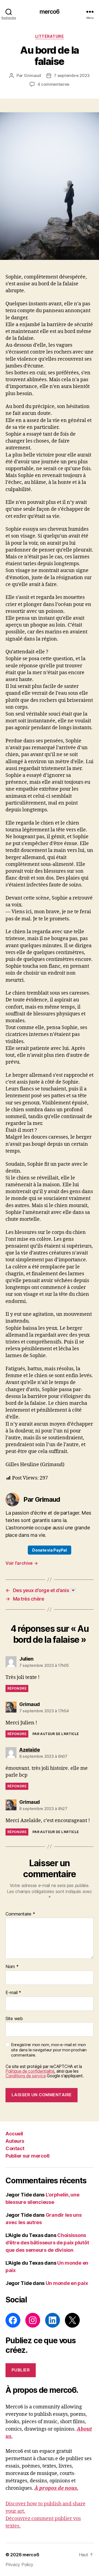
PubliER (21, 2370)
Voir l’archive (22, 1563)
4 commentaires (53, 84)
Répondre (17, 1688)
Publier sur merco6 (28, 2156)
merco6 (50, 12)
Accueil (14, 2134)
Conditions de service (26, 2076)
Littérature (50, 36)
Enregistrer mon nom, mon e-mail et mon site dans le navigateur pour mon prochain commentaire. (49, 2050)
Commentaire (20, 1914)
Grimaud (32, 75)
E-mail (13, 1993)
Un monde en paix (67, 2283)
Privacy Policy (19, 2564)
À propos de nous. (56, 2488)
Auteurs (15, 2141)
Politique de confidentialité (30, 2071)
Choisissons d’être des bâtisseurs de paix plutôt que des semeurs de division (47, 2243)
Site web (14, 2019)
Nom (12, 1967)
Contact (15, 2148)
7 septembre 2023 (72, 75)
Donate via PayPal (49, 1550)
